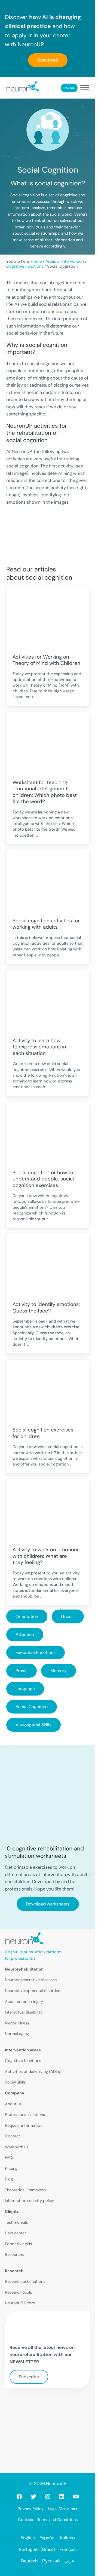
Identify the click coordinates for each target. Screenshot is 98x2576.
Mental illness (17, 2023)
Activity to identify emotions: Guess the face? (46, 1308)
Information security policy (30, 2201)
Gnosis (68, 1616)
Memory (59, 1671)
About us (13, 2104)
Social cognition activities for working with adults (46, 924)
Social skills (15, 2082)
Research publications (25, 2281)
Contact (13, 2136)
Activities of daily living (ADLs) (33, 2072)
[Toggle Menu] (85, 88)
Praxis (22, 1671)
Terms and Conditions (57, 2520)
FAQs (10, 2158)
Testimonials (16, 2222)
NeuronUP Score (20, 2303)
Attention (25, 1634)
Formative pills (18, 2244)
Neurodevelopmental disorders (33, 1991)
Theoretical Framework (26, 2190)
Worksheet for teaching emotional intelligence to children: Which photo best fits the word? (45, 792)
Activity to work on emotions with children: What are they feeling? (46, 1556)
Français (68, 2549)
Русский (51, 2561)
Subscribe (29, 2377)
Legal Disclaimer (63, 2509)
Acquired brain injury (24, 2002)
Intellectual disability (24, 2012)
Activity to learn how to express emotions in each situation (39, 1047)
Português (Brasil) (37, 2549)
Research (14, 2271)
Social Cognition (32, 1707)
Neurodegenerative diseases (31, 1980)
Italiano (67, 2538)
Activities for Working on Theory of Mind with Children (46, 660)
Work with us (17, 2147)
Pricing (11, 2168)
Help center (15, 2233)
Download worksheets (48, 1904)
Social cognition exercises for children (43, 1433)
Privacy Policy (31, 2509)
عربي (69, 2561)
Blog (9, 2179)
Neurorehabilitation (24, 1969)
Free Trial (69, 88)
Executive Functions (36, 1652)
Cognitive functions (23, 2061)
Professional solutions (25, 2115)
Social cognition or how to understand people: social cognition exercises (43, 1179)
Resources (14, 2254)
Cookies (25, 2520)
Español (48, 2538)
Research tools (18, 2292)
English (28, 2538)
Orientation (27, 1616)
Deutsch (29, 2561)
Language (25, 1689)
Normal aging (17, 2034)
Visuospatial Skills (33, 1725)
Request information (24, 2125)
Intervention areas (23, 2050)
